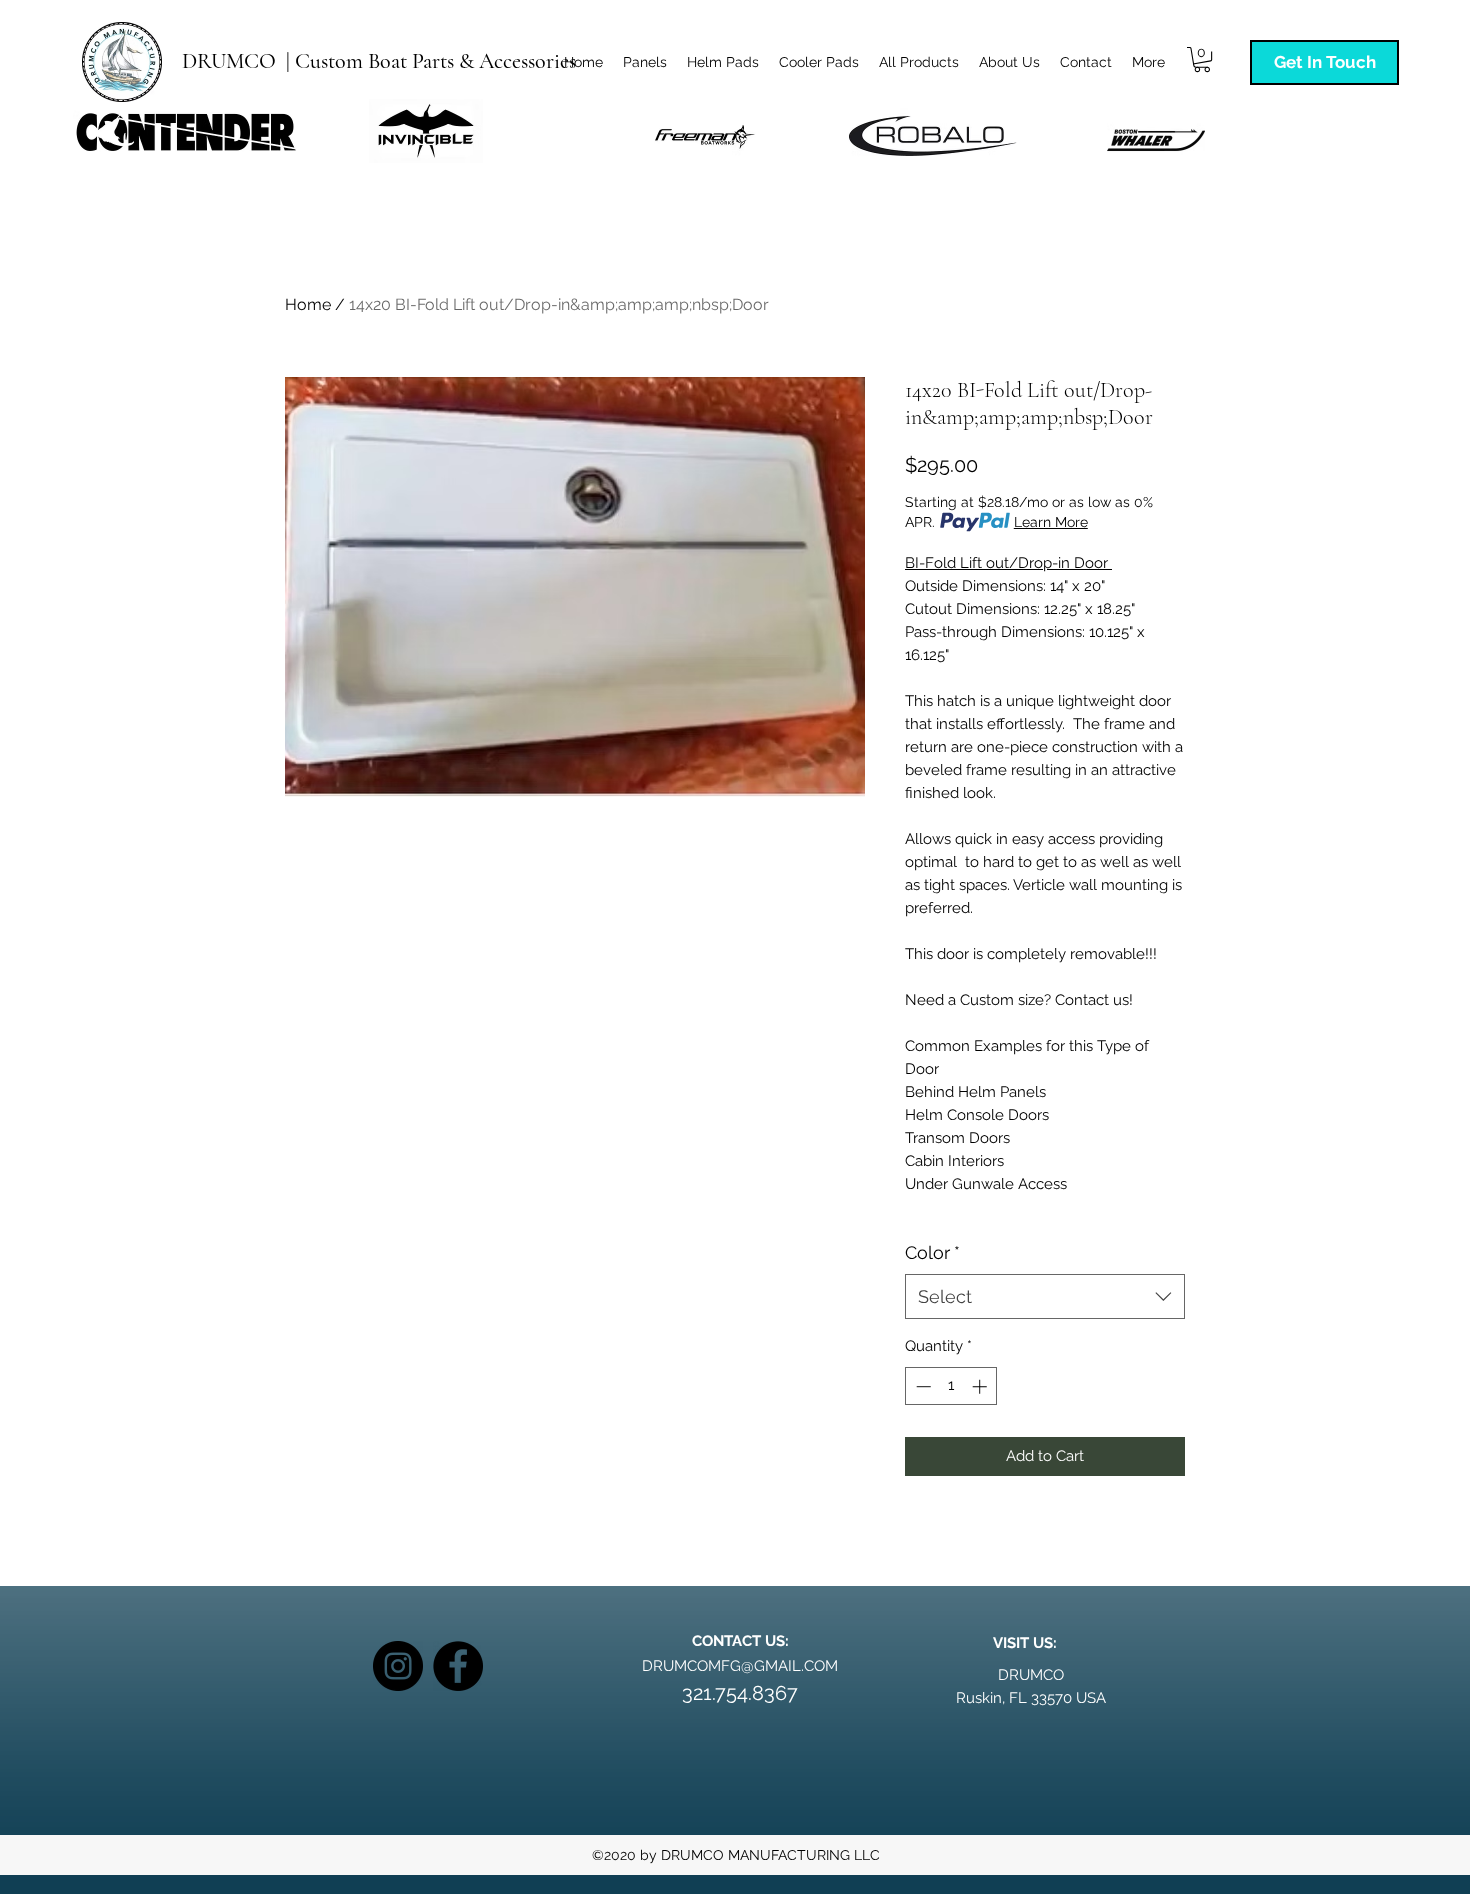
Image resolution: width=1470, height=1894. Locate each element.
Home (308, 304)
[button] (1202, 59)
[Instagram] (398, 1666)
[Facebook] (458, 1666)
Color (932, 1252)
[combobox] (1045, 1296)
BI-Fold (930, 563)
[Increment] (981, 1386)
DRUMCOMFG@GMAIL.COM (740, 1666)
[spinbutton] (951, 1386)
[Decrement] (921, 1386)
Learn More (1051, 522)
